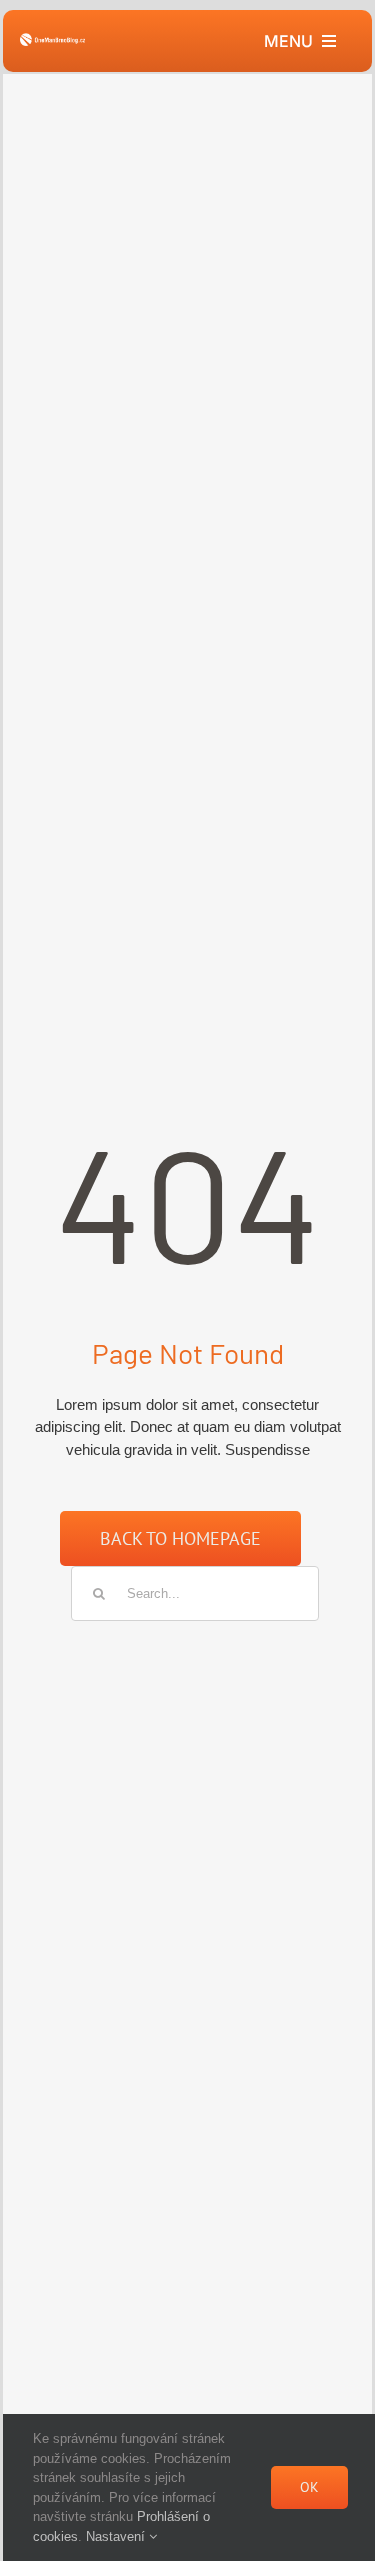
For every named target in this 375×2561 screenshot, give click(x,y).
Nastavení (117, 2536)
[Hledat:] (195, 1592)
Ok (309, 2487)
